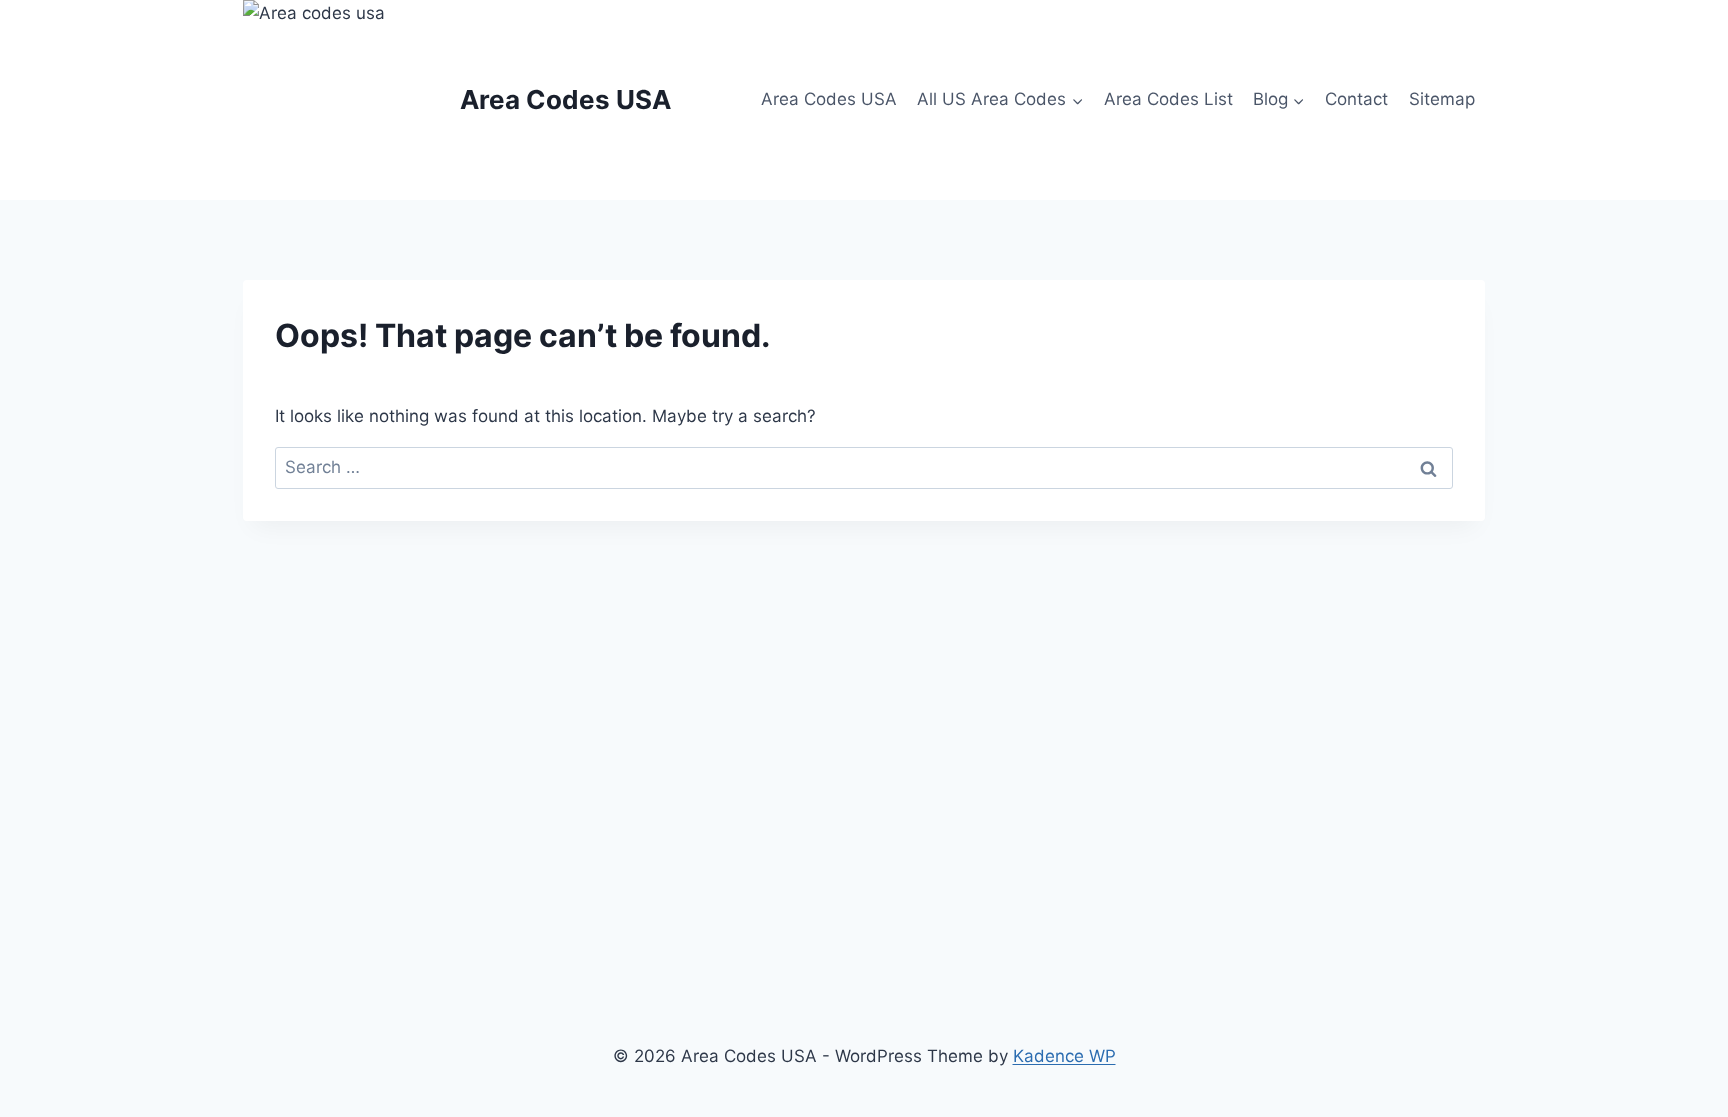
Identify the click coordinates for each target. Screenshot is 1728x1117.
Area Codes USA (829, 99)
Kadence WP (1064, 1056)
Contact (1356, 99)
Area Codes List (1168, 99)
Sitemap (1442, 99)
